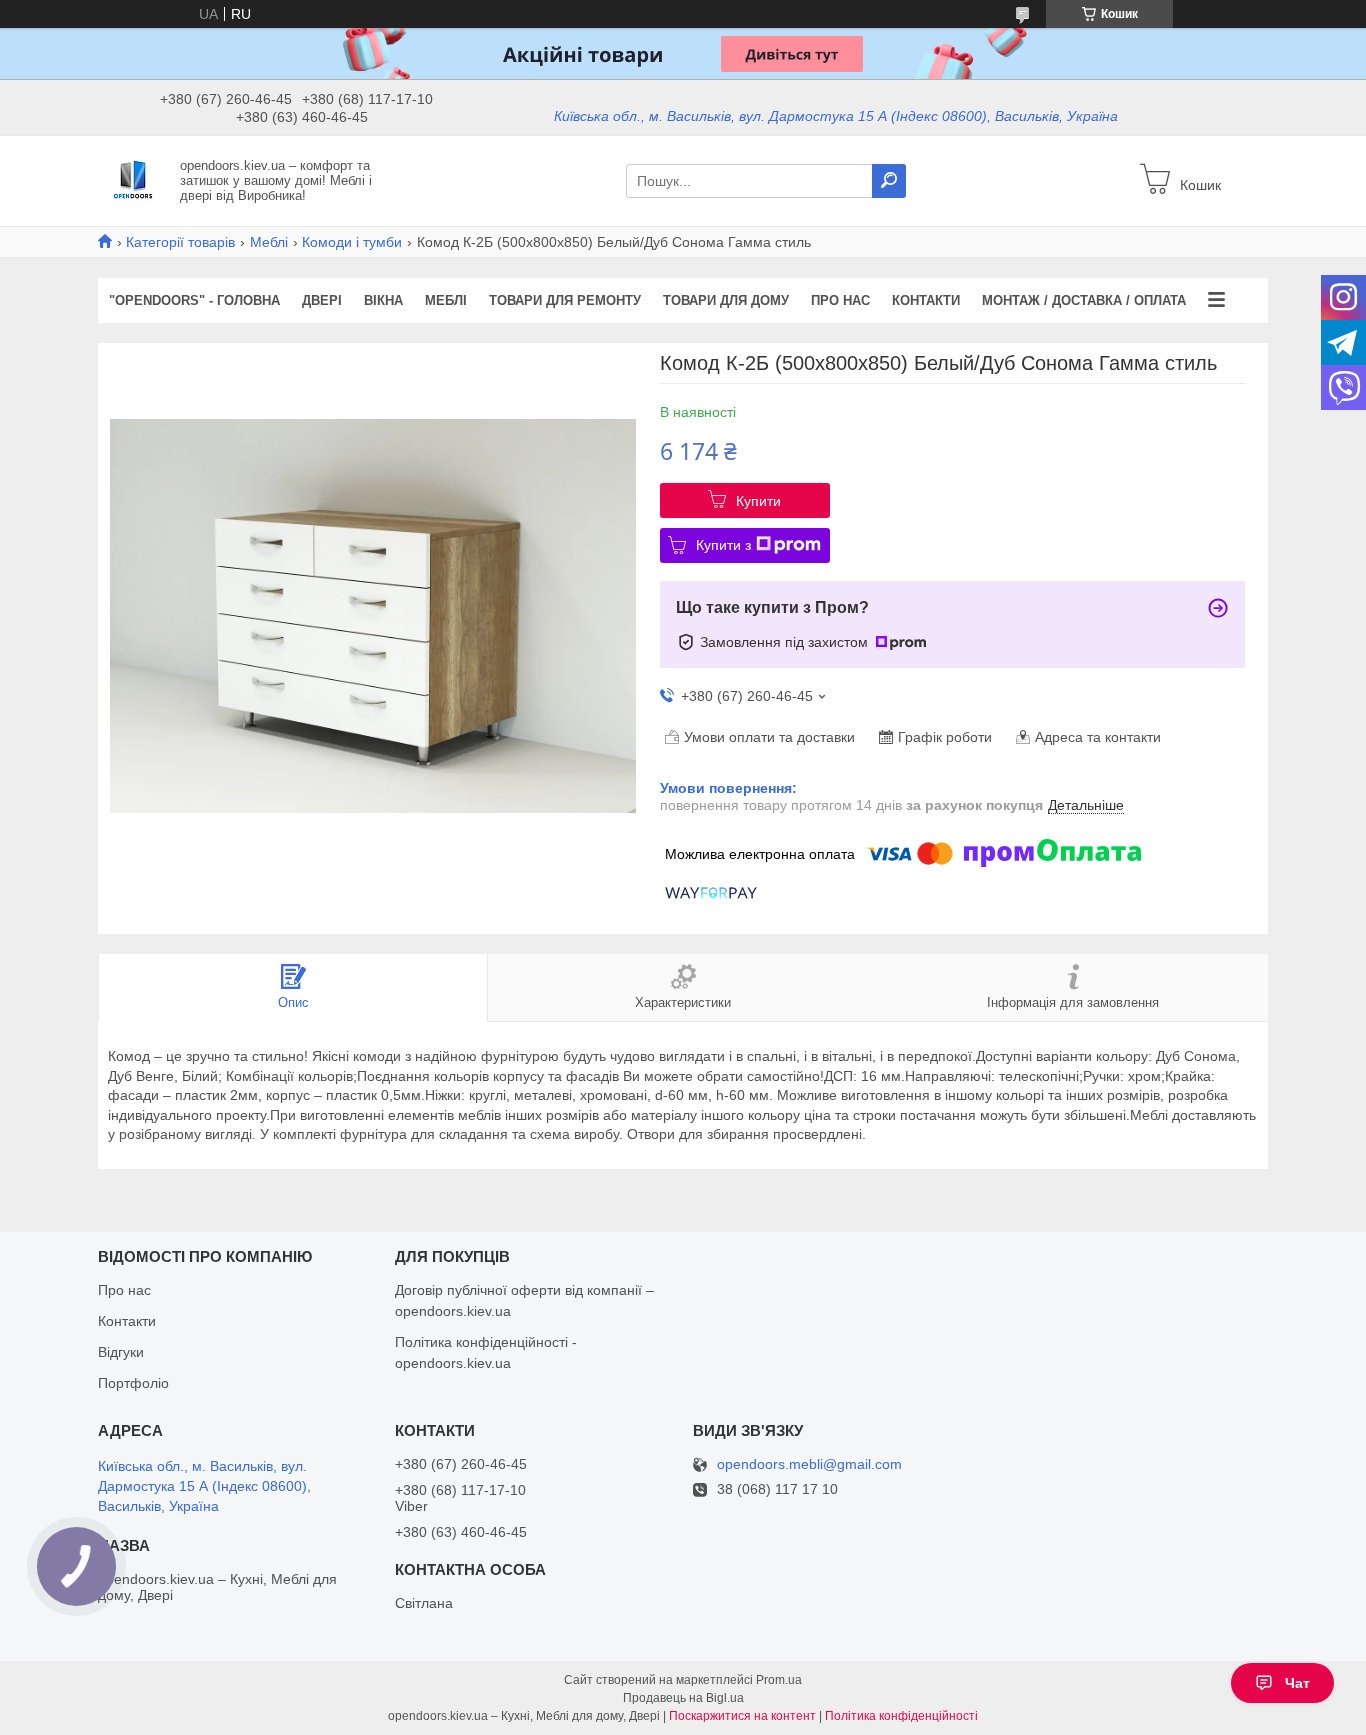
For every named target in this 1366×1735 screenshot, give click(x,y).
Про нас (840, 300)
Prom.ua (779, 1680)
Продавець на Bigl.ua (683, 1698)
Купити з (723, 545)
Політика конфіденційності (901, 1716)
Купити (758, 501)
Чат (1297, 1683)
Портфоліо (133, 1383)
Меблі (269, 242)
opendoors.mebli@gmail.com (809, 1464)
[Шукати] (889, 181)
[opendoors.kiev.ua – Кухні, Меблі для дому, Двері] (133, 180)
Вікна (383, 300)
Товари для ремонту (565, 300)
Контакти (926, 300)
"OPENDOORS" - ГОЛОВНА (194, 300)
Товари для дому (726, 300)
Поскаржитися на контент (742, 1716)
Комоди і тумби (352, 242)
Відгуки (121, 1352)
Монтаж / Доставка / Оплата (1084, 300)
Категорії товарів (180, 242)
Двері (322, 300)
